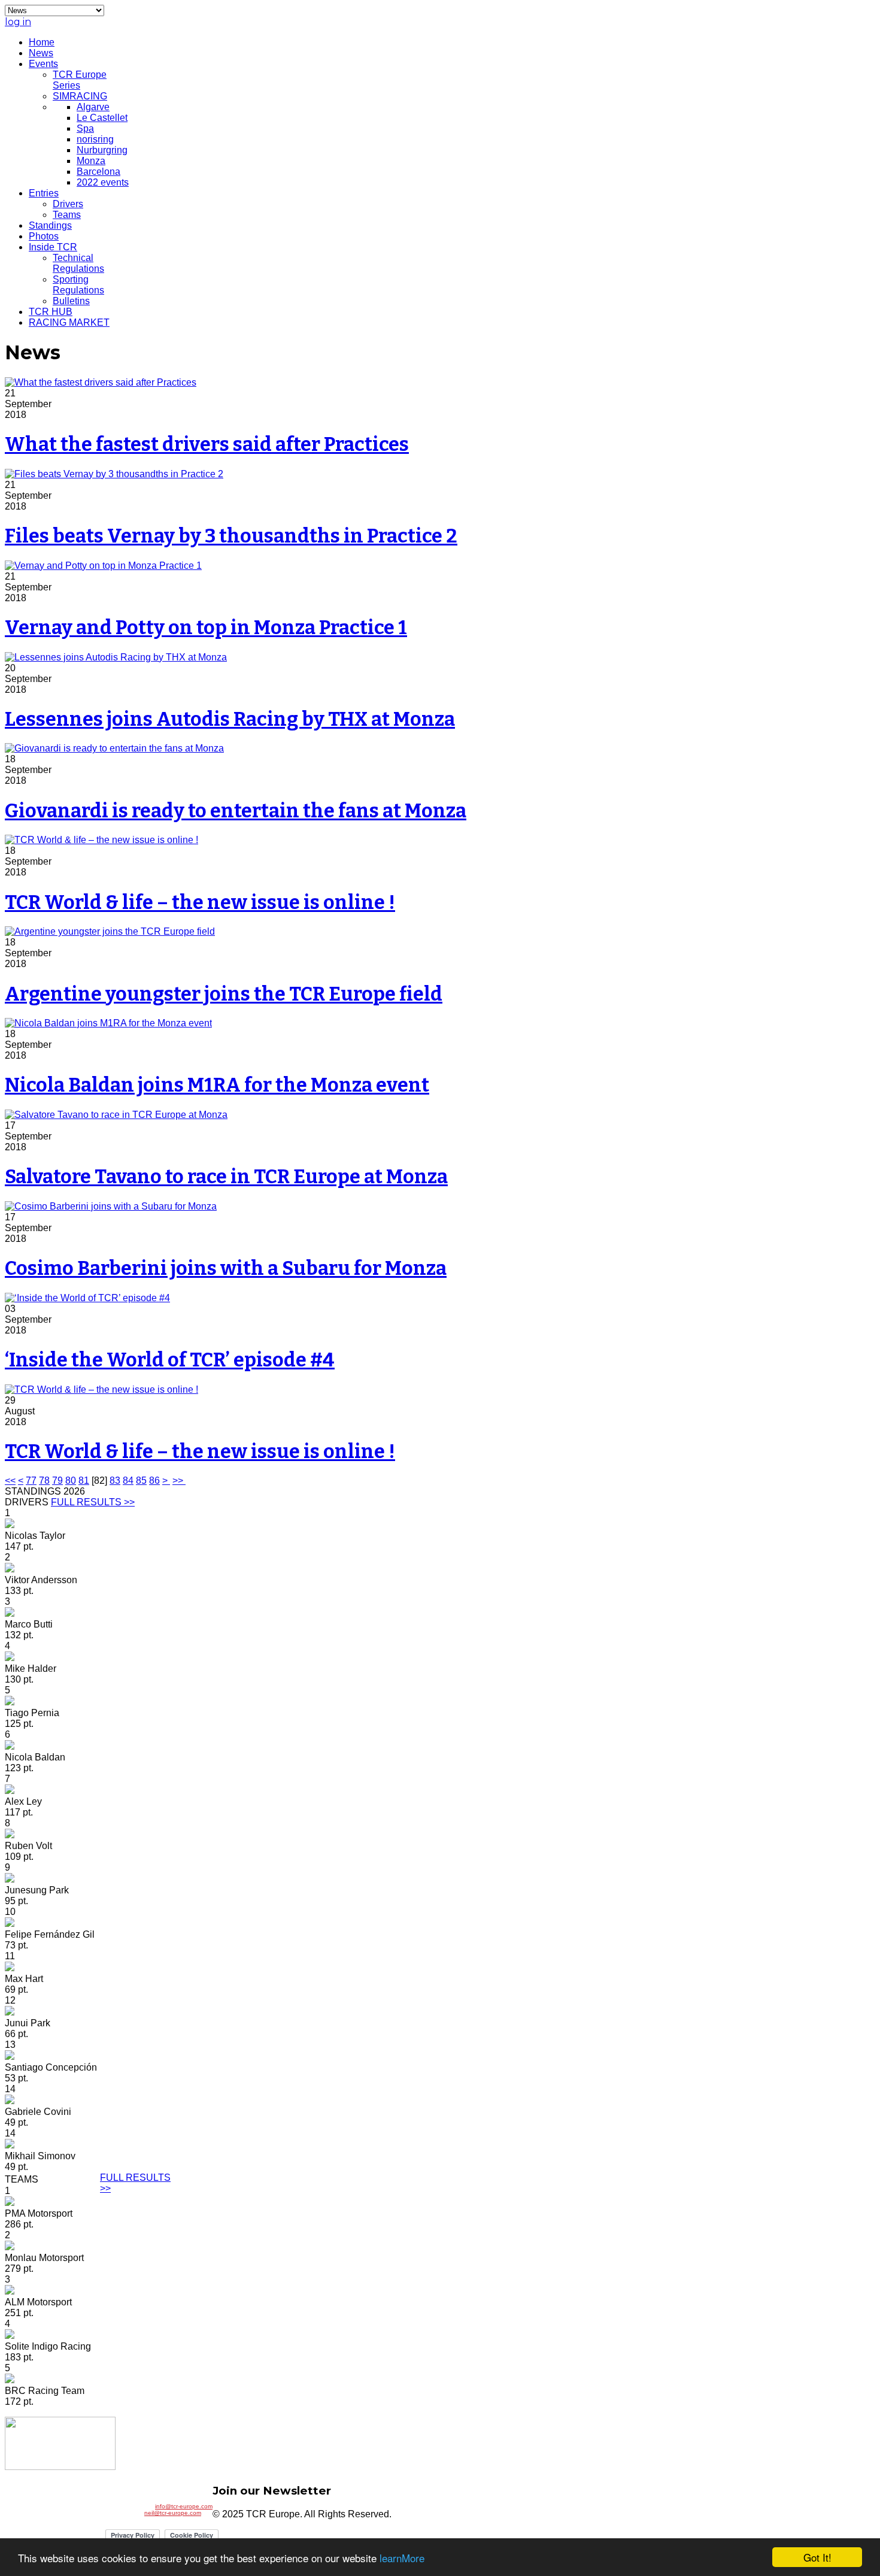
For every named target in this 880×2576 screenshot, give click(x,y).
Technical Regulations (78, 263)
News (41, 53)
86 (154, 1481)
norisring (95, 139)
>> (179, 1481)
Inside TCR (53, 247)
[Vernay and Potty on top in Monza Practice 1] (103, 566)
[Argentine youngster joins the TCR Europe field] (110, 931)
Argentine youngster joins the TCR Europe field (224, 994)
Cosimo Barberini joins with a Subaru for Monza (226, 1268)
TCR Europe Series (80, 80)
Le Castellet (102, 118)
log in (18, 22)
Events (43, 64)
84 (128, 1481)
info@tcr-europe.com (184, 2506)
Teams (67, 215)
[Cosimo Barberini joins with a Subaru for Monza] (111, 1206)
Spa (85, 128)
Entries (44, 193)
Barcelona (98, 172)
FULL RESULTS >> (93, 1502)
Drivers (68, 204)
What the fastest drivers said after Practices (207, 444)
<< (10, 1481)
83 (115, 1481)
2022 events (103, 182)
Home (42, 42)
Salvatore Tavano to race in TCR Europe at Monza (226, 1177)
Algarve (93, 107)
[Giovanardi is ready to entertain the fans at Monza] (114, 748)
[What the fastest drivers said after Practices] (101, 382)
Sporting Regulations (78, 285)
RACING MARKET (69, 322)
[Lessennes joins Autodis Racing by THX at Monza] (116, 657)
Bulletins (71, 301)
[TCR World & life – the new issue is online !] (101, 840)
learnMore (402, 2558)
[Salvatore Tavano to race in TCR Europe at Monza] (116, 1115)
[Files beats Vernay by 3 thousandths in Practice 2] (114, 474)
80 (71, 1481)
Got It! (817, 2557)
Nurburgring (102, 150)
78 (44, 1481)
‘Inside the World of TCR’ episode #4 (170, 1360)
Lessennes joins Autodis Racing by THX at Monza (230, 719)
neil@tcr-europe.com (173, 2513)
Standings (50, 225)
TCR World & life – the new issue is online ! (200, 902)
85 (141, 1481)
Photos (44, 236)
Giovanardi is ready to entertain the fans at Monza (236, 811)
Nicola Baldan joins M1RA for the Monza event (217, 1085)
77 (31, 1481)
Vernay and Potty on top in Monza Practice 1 (206, 628)
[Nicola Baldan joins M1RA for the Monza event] (108, 1023)
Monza (91, 161)
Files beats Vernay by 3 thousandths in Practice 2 (231, 536)
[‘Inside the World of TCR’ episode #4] (87, 1298)
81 (84, 1481)
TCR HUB (51, 312)
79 (57, 1481)
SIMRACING (80, 96)
